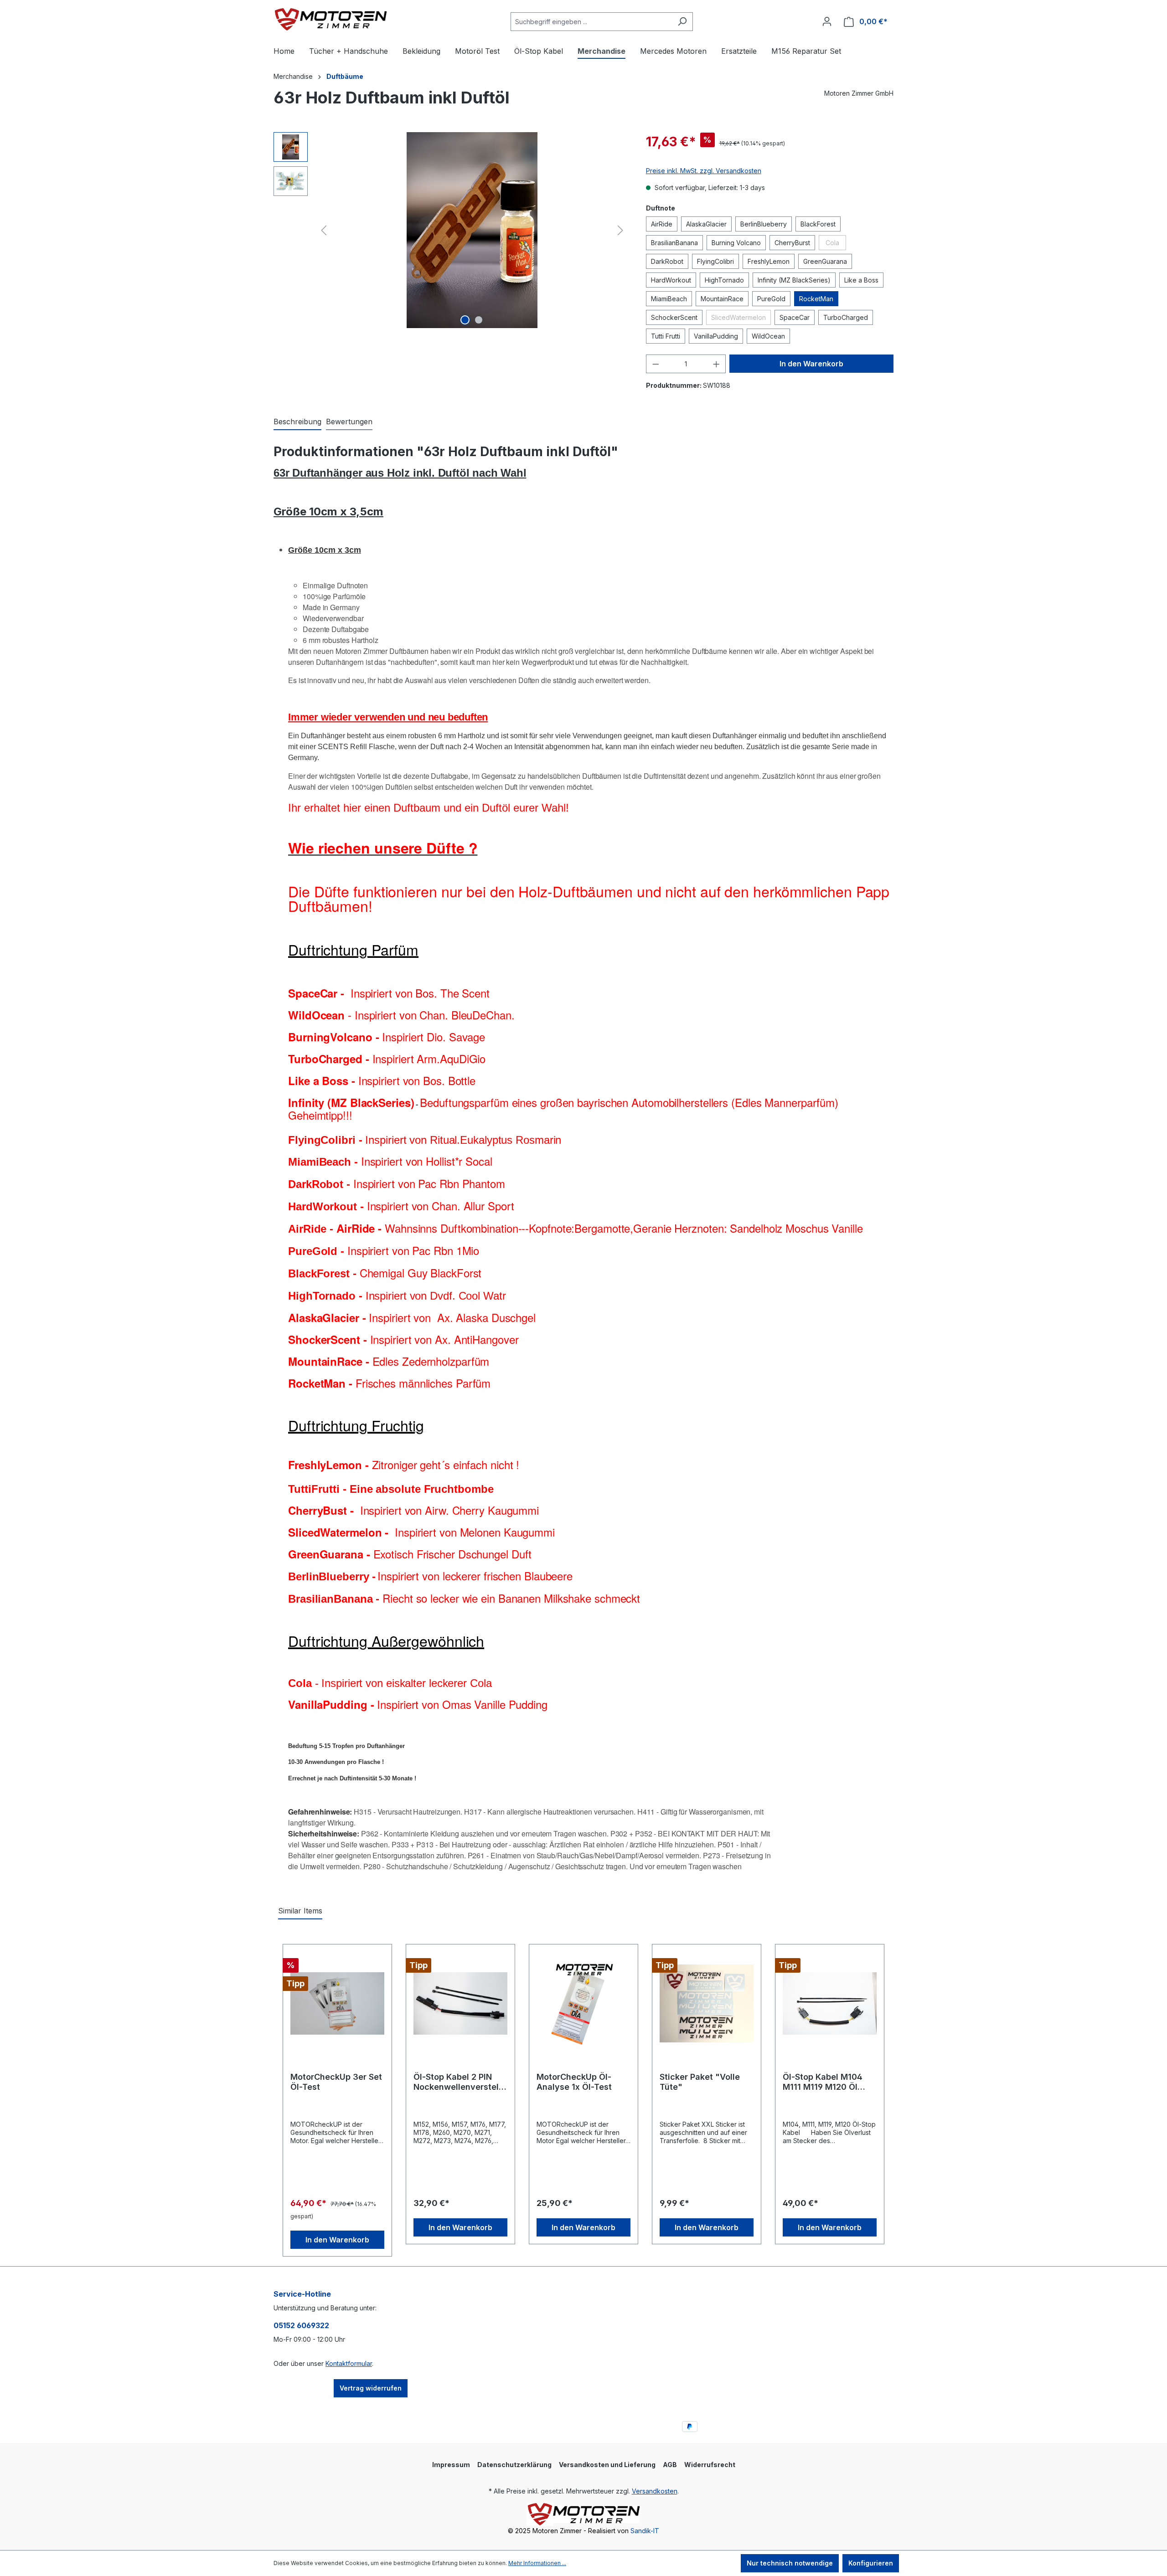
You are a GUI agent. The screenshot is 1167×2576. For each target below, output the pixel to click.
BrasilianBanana (674, 243)
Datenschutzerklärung (514, 2465)
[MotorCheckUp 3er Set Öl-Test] (337, 2004)
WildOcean (768, 336)
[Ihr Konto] (827, 21)
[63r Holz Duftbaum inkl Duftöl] (472, 230)
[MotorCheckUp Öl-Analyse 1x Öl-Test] (583, 2004)
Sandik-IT (645, 2531)
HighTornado (724, 280)
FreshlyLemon (769, 261)
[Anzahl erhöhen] (717, 364)
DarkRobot (667, 261)
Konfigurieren (871, 2563)
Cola (836, 244)
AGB (670, 2465)
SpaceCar (795, 317)
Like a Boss (861, 280)
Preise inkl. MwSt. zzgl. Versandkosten (704, 171)
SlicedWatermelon (741, 319)
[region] (451, 230)
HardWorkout (671, 280)
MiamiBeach (669, 299)
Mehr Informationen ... (537, 2563)
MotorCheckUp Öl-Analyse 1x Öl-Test (574, 2082)
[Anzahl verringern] (656, 364)
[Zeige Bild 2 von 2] (479, 320)
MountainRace (722, 299)
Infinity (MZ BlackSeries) (794, 280)
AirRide (662, 224)
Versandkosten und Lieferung (607, 2465)
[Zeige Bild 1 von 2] (465, 320)
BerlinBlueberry (764, 224)
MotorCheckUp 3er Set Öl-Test (336, 2082)
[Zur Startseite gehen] (330, 20)
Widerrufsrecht (710, 2465)
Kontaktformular (349, 2363)
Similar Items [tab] (300, 1911)
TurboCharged (846, 317)
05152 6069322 (301, 2325)
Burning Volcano (736, 243)
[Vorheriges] (324, 230)
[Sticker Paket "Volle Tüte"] (707, 2004)
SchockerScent (674, 317)
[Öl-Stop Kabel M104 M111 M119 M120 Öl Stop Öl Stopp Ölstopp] (830, 2004)
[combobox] (591, 22)
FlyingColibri (715, 261)
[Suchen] (682, 22)
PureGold (771, 299)
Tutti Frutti (666, 336)
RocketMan (816, 299)
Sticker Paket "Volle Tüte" (700, 2082)
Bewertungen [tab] (349, 422)
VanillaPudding (716, 336)
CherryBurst (792, 243)
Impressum (451, 2465)
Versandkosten (655, 2491)
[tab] (297, 422)
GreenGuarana (825, 261)
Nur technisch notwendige (790, 2563)
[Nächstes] (620, 230)
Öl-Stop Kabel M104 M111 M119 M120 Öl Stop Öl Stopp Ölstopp (827, 2082)
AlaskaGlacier (706, 224)
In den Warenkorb (811, 364)
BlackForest (818, 224)
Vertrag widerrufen (371, 2388)
